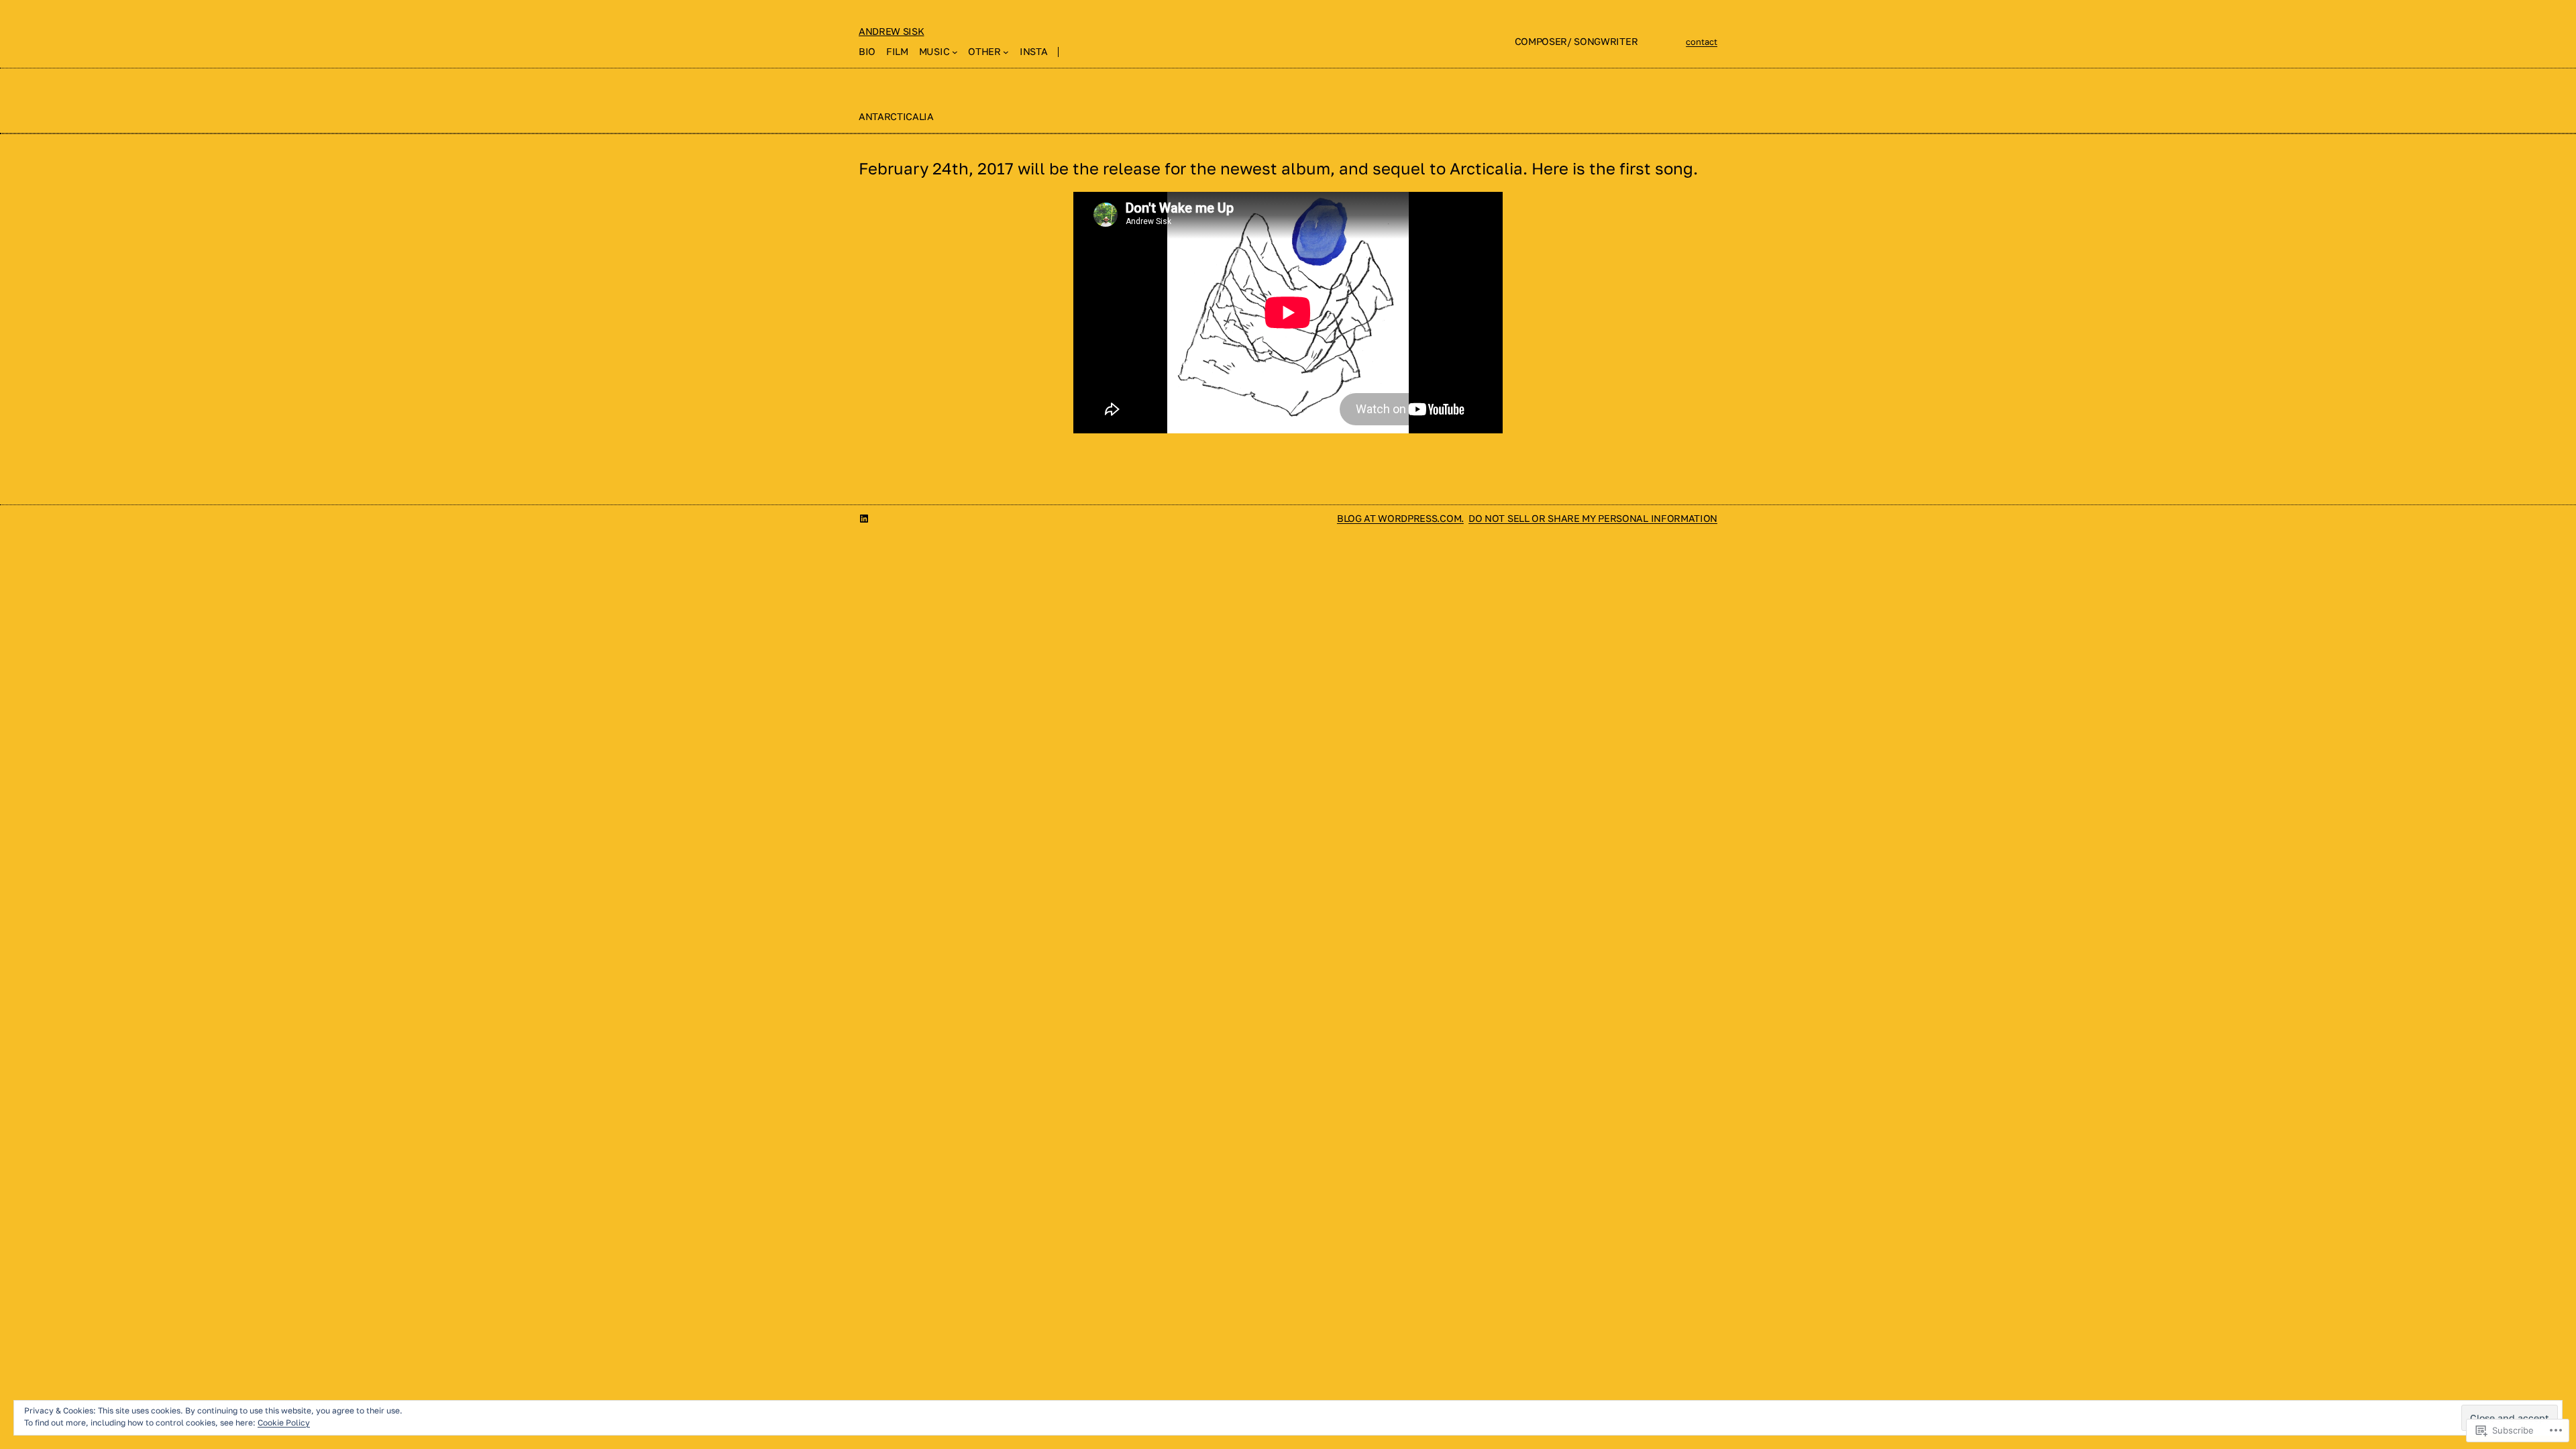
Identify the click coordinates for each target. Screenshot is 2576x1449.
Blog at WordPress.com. (1400, 518)
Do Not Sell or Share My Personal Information (1593, 518)
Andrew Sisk (891, 31)
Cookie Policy (284, 1423)
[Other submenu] (1006, 52)
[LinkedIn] (864, 519)
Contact (1702, 42)
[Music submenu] (955, 52)
